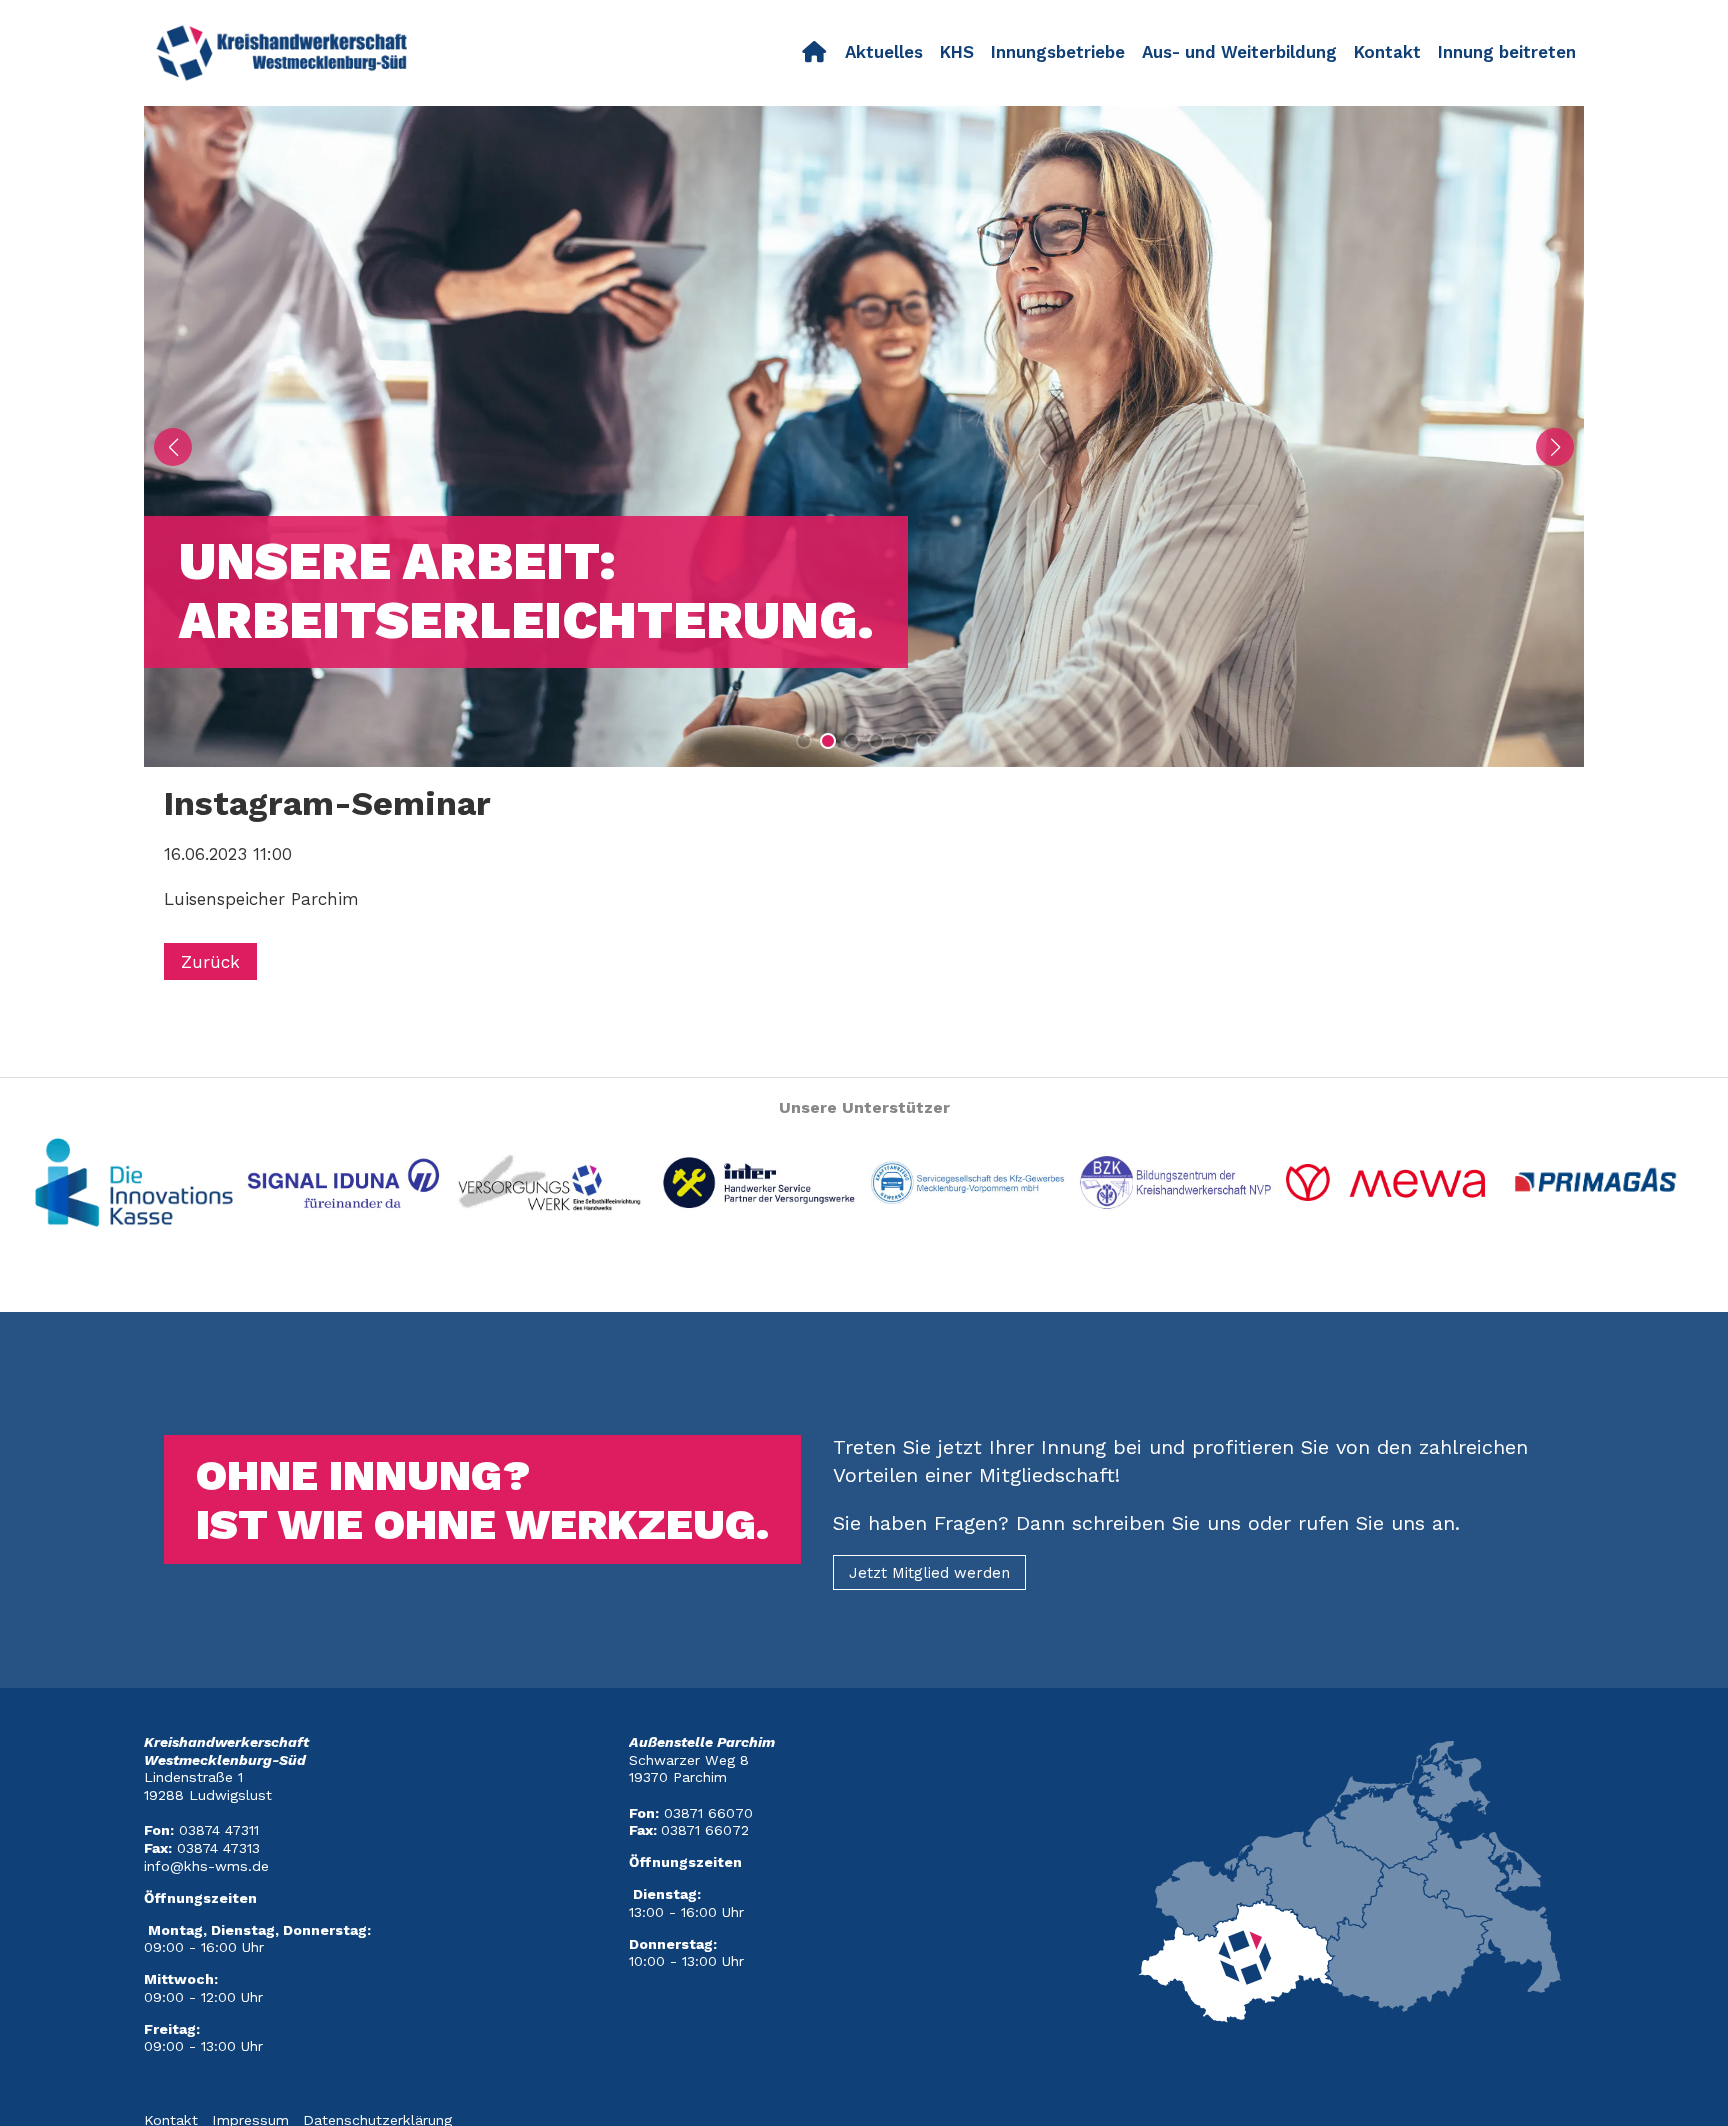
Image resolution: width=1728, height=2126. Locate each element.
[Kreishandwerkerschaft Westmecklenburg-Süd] (814, 53)
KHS (957, 52)
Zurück (210, 961)
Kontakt (1387, 52)
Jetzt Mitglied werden (929, 1573)
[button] (804, 741)
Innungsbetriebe (1058, 52)
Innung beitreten (1507, 52)
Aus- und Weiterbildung (1239, 52)
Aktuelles (884, 52)
